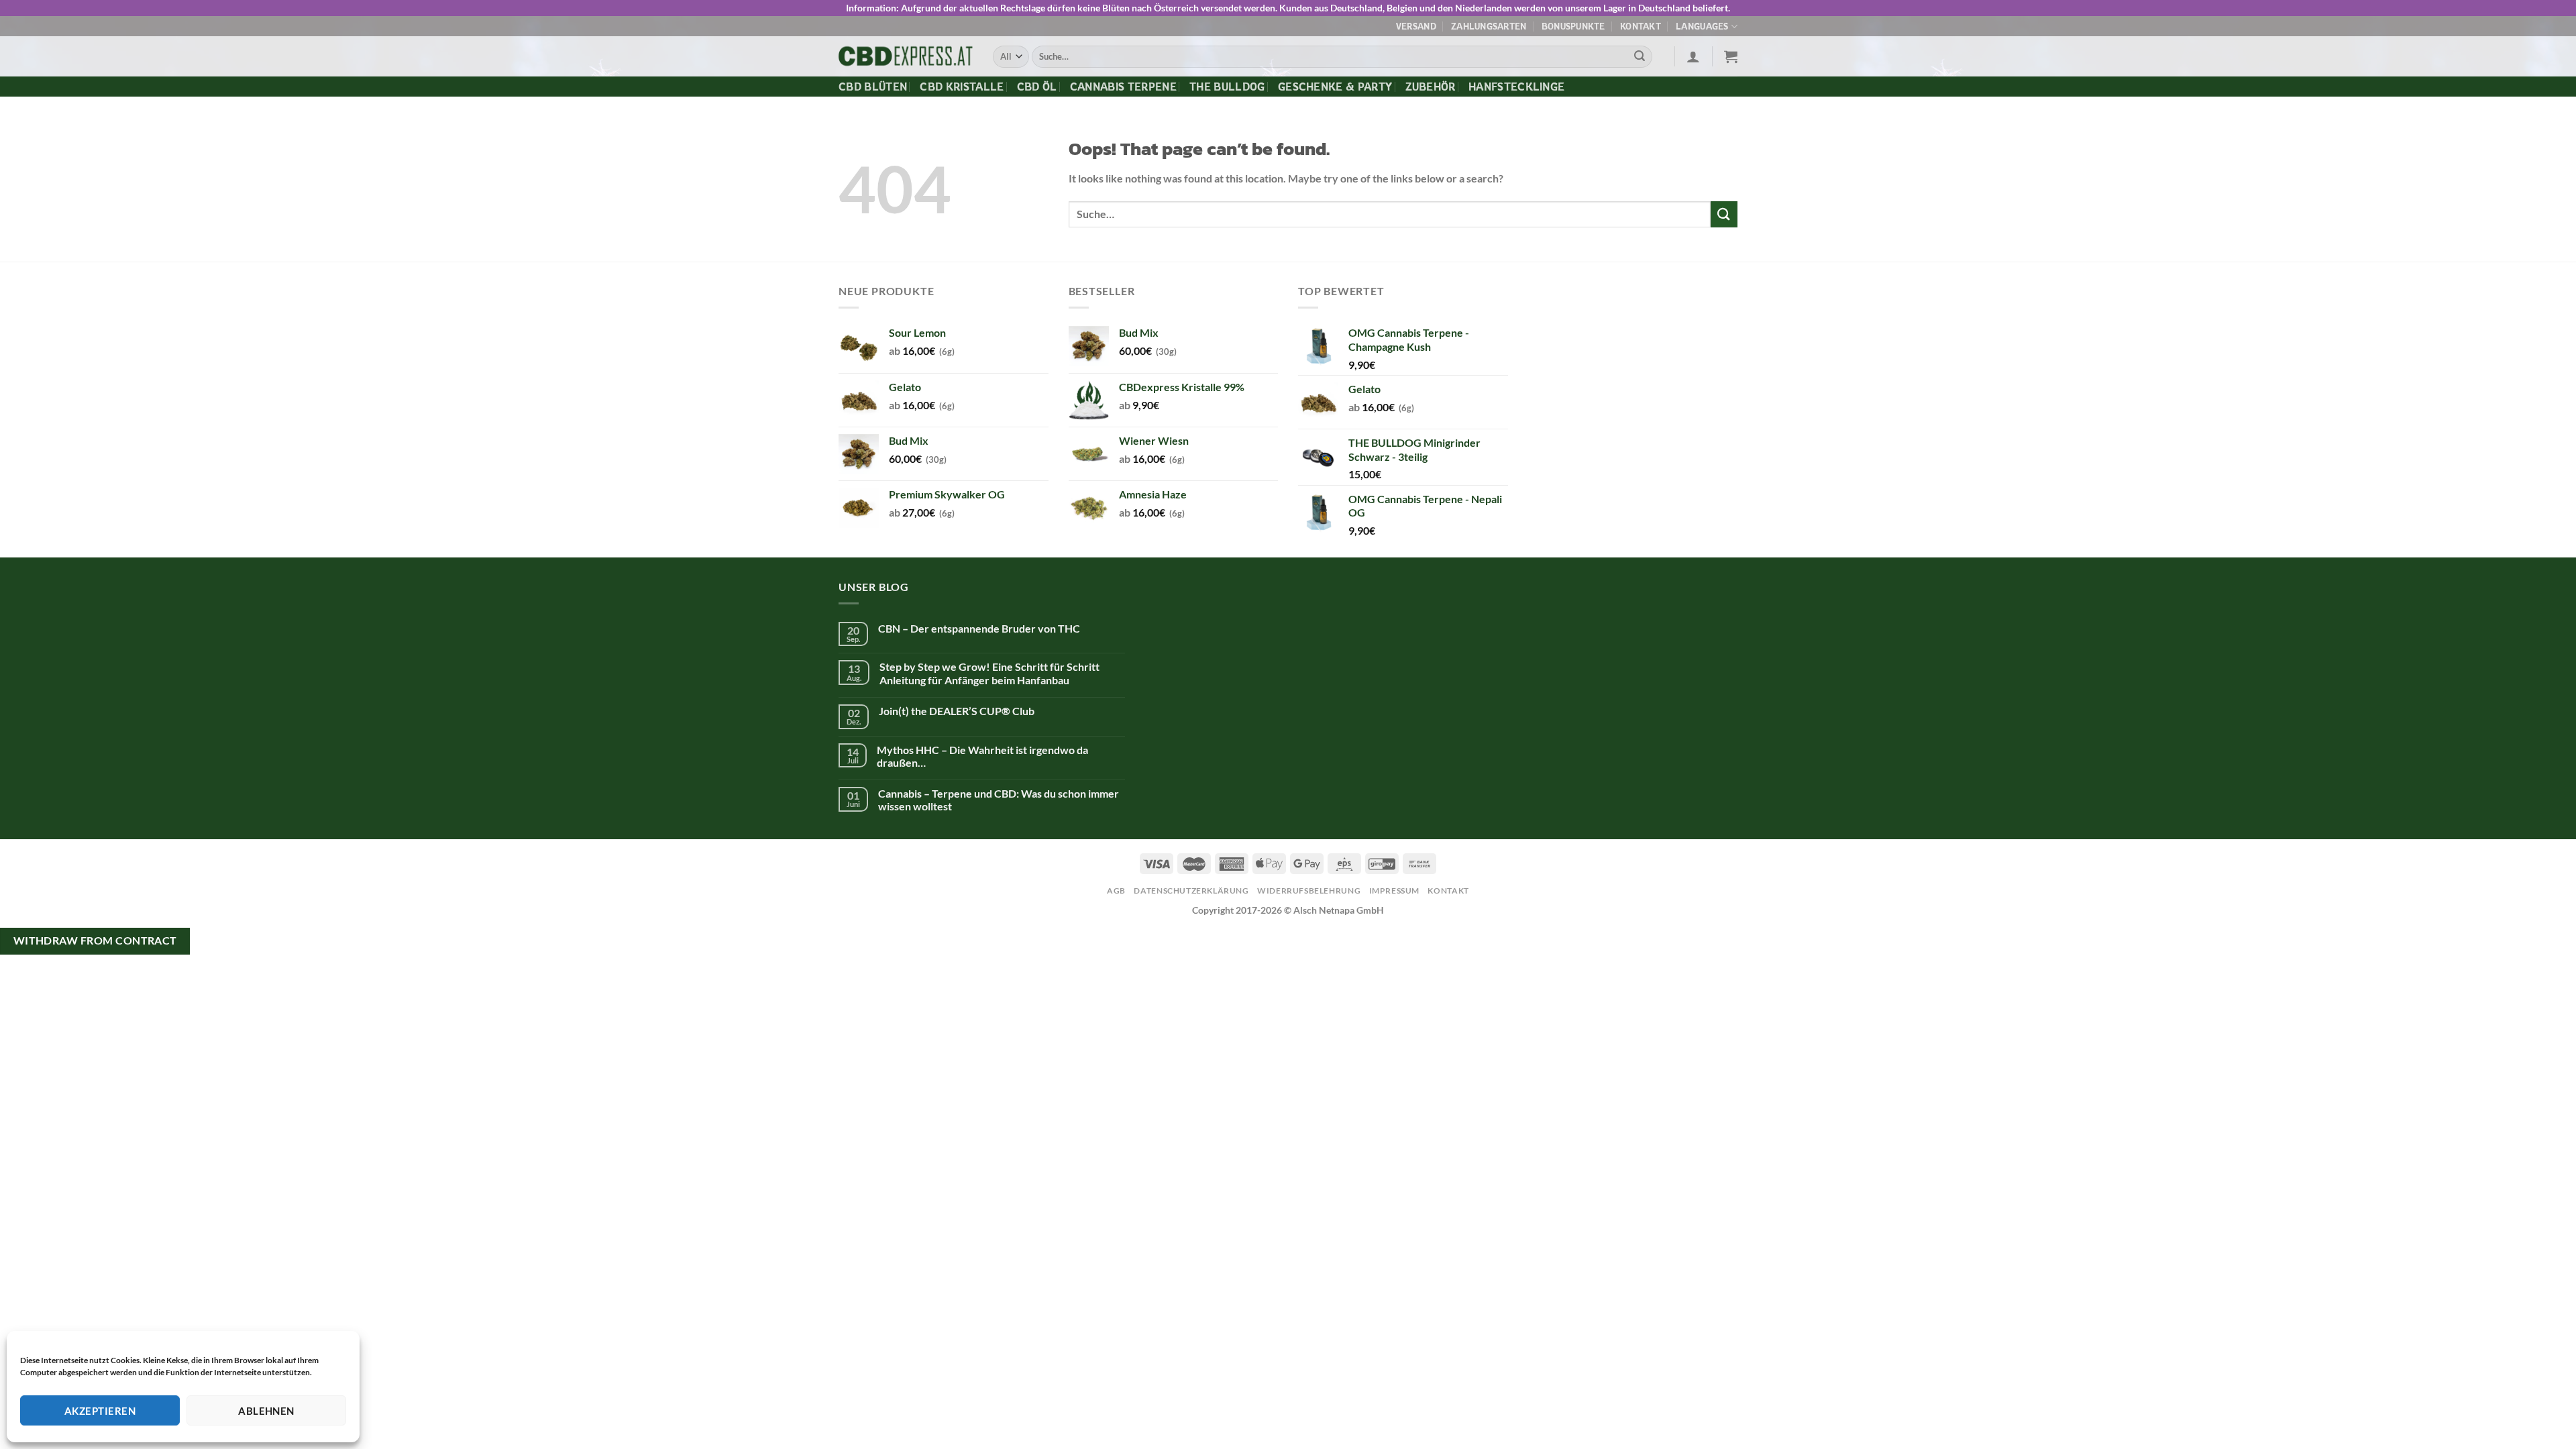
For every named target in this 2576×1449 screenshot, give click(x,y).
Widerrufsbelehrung (1309, 891)
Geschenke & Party (1335, 87)
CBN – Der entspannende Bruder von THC (979, 628)
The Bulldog (1227, 87)
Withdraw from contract (95, 941)
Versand (1416, 26)
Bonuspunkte (1573, 26)
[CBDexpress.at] (906, 57)
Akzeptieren (100, 1411)
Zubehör (1431, 87)
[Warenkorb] (1731, 56)
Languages (1702, 26)
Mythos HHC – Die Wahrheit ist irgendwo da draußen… (982, 756)
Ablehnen (266, 1411)
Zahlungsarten (1489, 26)
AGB (1116, 891)
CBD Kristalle (962, 87)
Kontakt (1641, 26)
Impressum (1395, 891)
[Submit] (1640, 57)
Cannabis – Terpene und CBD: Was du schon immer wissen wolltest (999, 800)
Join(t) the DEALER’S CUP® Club (957, 711)
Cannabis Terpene (1123, 87)
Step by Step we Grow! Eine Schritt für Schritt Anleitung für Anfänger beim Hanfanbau (989, 673)
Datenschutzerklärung (1191, 891)
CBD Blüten (873, 87)
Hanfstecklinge (1516, 87)
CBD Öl (1037, 87)
